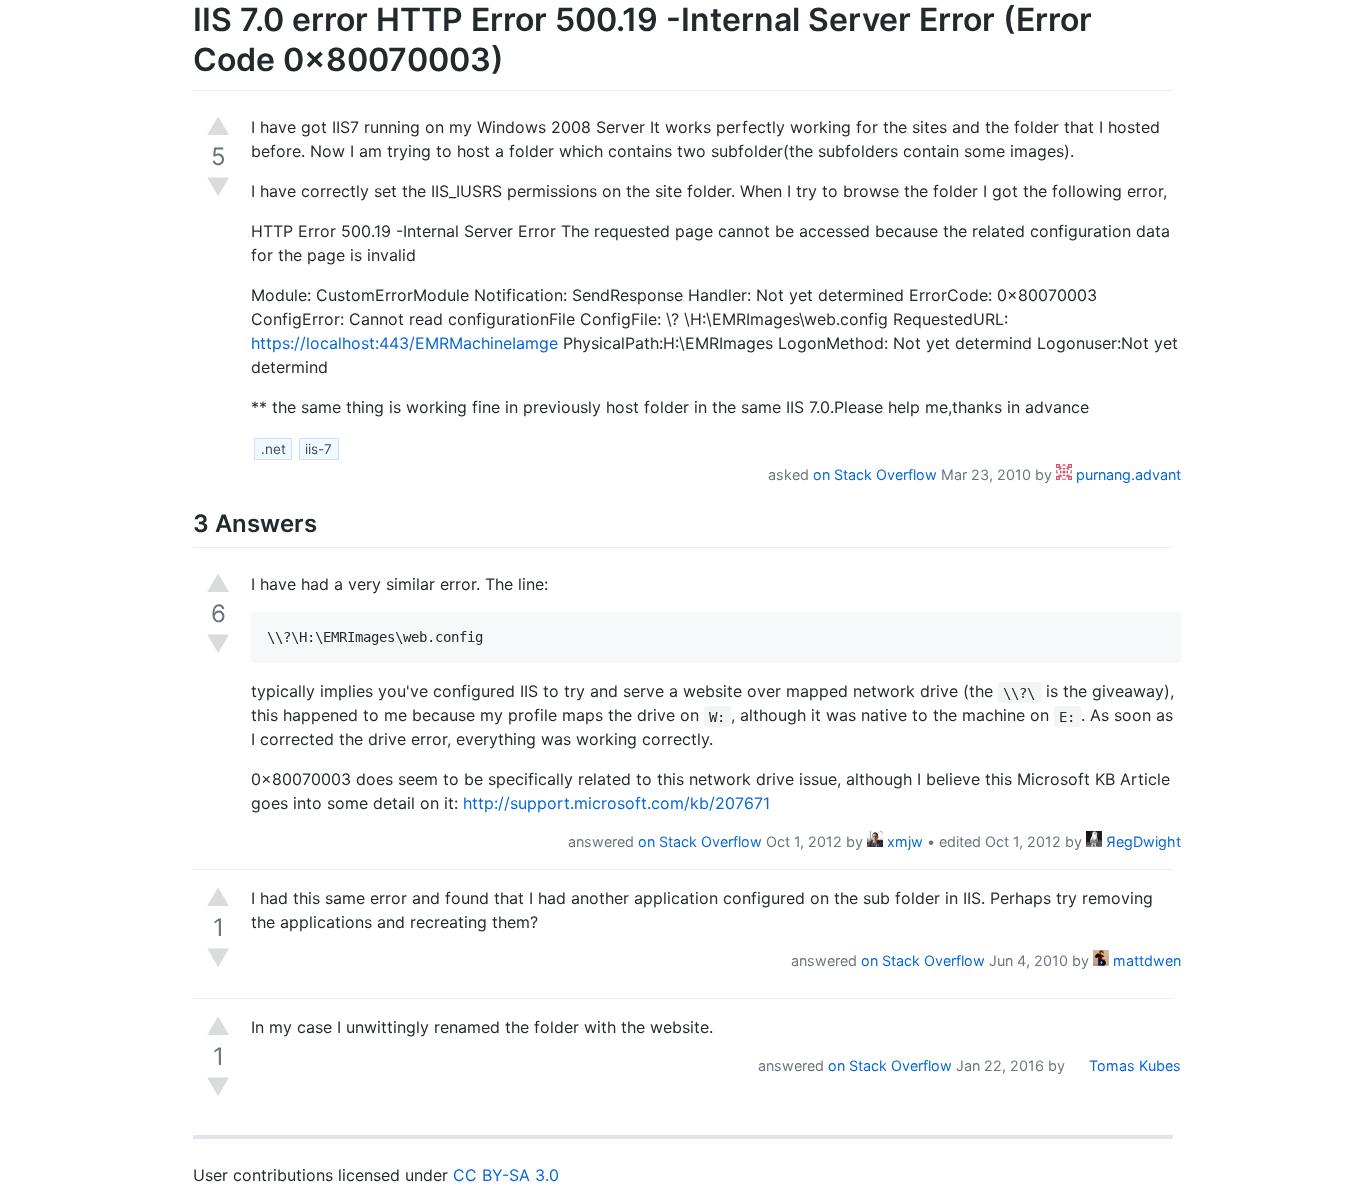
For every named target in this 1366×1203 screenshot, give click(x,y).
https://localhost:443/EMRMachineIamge (404, 343)
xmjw (903, 841)
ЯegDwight (1141, 841)
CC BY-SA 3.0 (506, 1175)
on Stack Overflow (875, 474)
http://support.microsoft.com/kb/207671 (616, 803)
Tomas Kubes (1133, 1065)
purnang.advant (1126, 474)
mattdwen (1145, 960)
